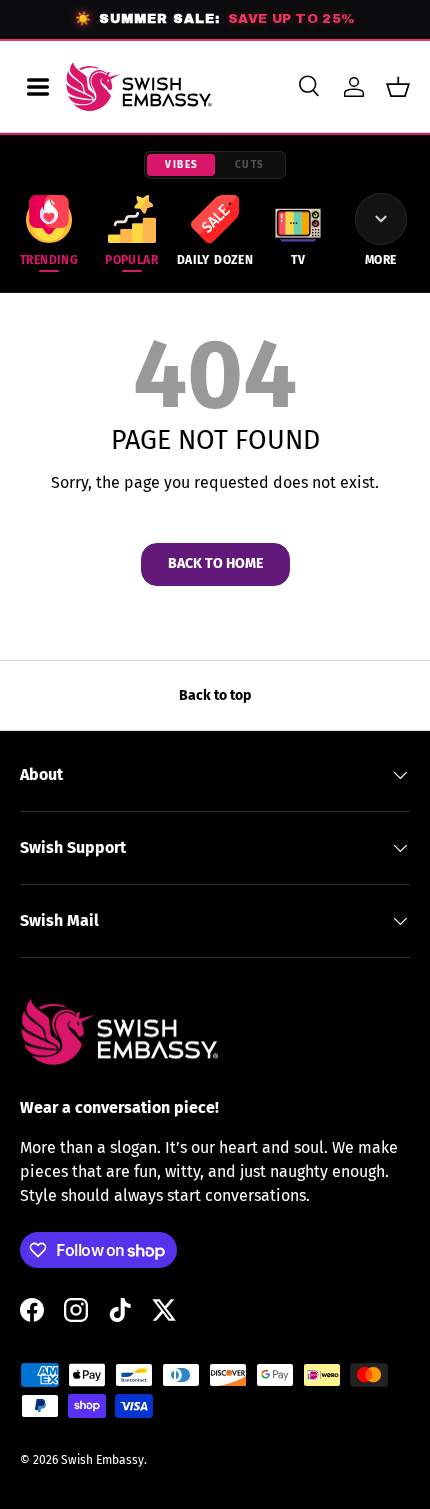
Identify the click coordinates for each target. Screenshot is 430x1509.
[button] (398, 87)
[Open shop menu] (38, 87)
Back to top (215, 695)
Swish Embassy (102, 1460)
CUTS (250, 165)
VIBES (182, 165)
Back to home (215, 563)
